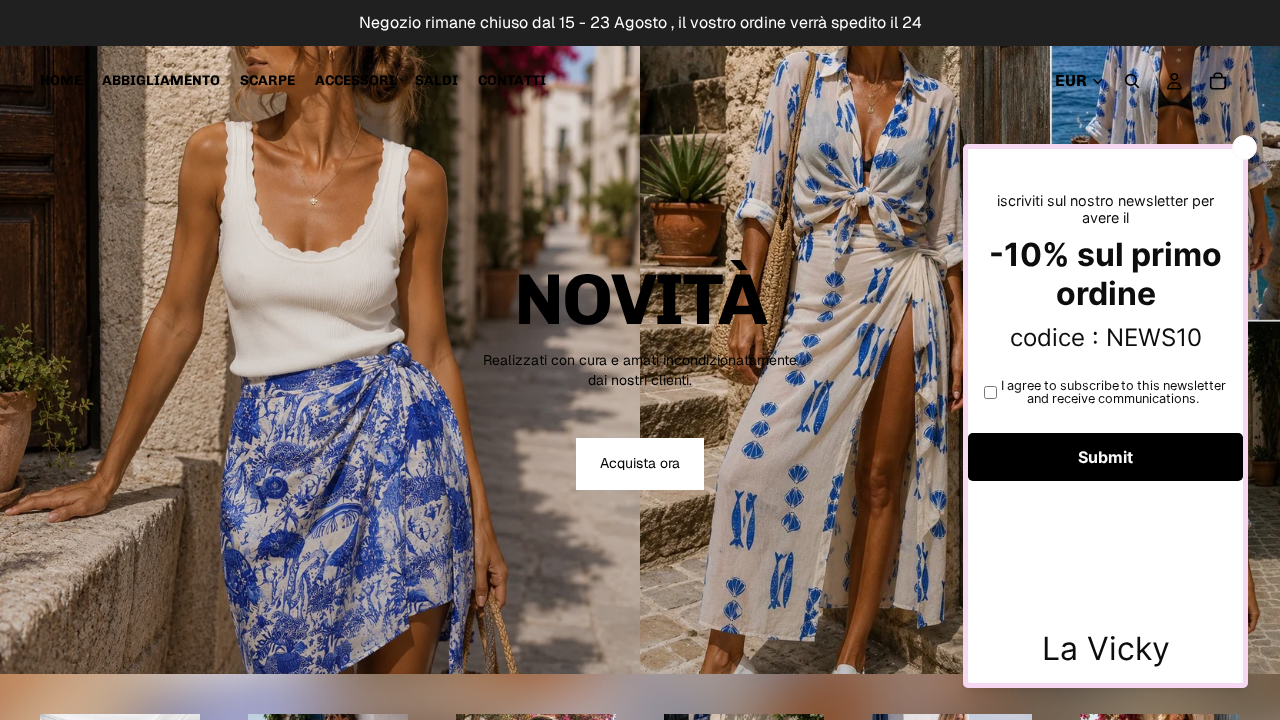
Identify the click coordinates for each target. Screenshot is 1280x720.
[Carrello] (1218, 81)
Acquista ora (640, 463)
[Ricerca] (1132, 81)
